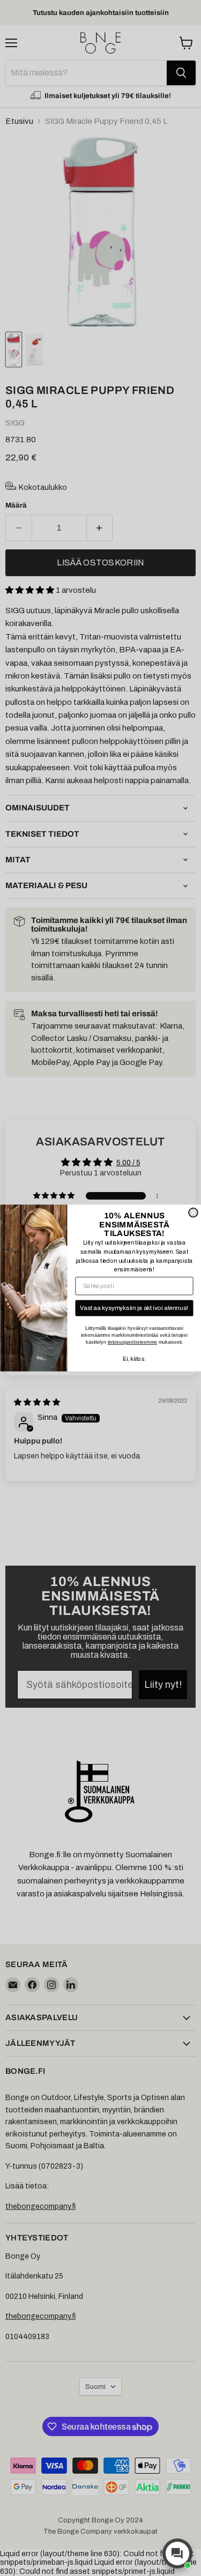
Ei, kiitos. (134, 1359)
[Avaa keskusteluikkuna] (177, 2553)
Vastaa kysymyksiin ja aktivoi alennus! (134, 1308)
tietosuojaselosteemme (132, 1342)
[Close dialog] (193, 1213)
